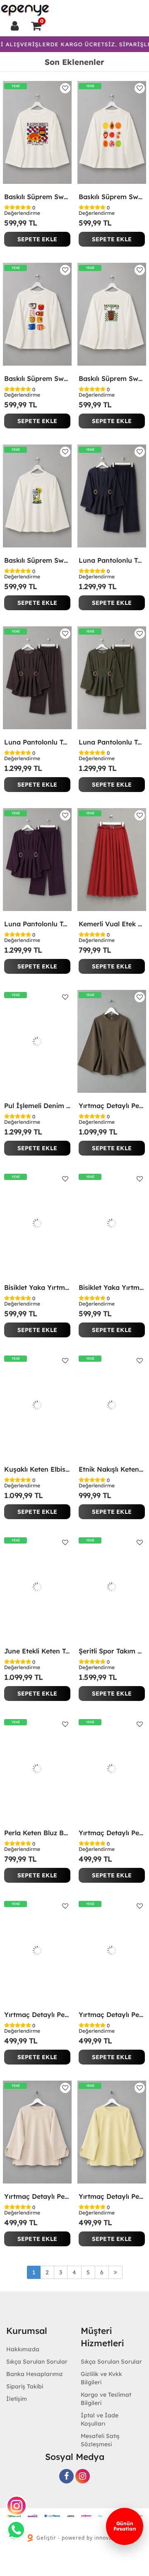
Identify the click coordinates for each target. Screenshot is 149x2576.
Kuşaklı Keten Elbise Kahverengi (37, 1469)
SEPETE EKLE (37, 239)
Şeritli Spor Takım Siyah (112, 1651)
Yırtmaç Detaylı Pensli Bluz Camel (112, 1106)
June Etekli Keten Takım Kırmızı (37, 1651)
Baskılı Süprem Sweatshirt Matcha (112, 378)
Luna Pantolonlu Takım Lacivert (112, 560)
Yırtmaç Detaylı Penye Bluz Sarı (112, 2196)
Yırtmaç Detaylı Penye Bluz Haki (112, 2015)
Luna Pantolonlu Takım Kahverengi (37, 742)
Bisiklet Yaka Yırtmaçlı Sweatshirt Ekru (112, 1287)
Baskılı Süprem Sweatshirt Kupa (37, 378)
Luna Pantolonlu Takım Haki (112, 742)
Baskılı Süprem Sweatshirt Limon (37, 560)
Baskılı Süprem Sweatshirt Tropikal (112, 197)
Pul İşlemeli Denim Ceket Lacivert (37, 1106)
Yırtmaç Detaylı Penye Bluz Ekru (37, 2015)
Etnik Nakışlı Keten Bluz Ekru (112, 1469)
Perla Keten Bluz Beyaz (37, 1833)
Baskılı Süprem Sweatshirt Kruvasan (37, 197)
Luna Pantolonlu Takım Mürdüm (37, 924)
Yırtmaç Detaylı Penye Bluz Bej (37, 2196)
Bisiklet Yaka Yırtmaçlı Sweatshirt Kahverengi (37, 1287)
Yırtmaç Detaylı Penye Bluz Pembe (112, 1833)
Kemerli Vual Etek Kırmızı (112, 924)
